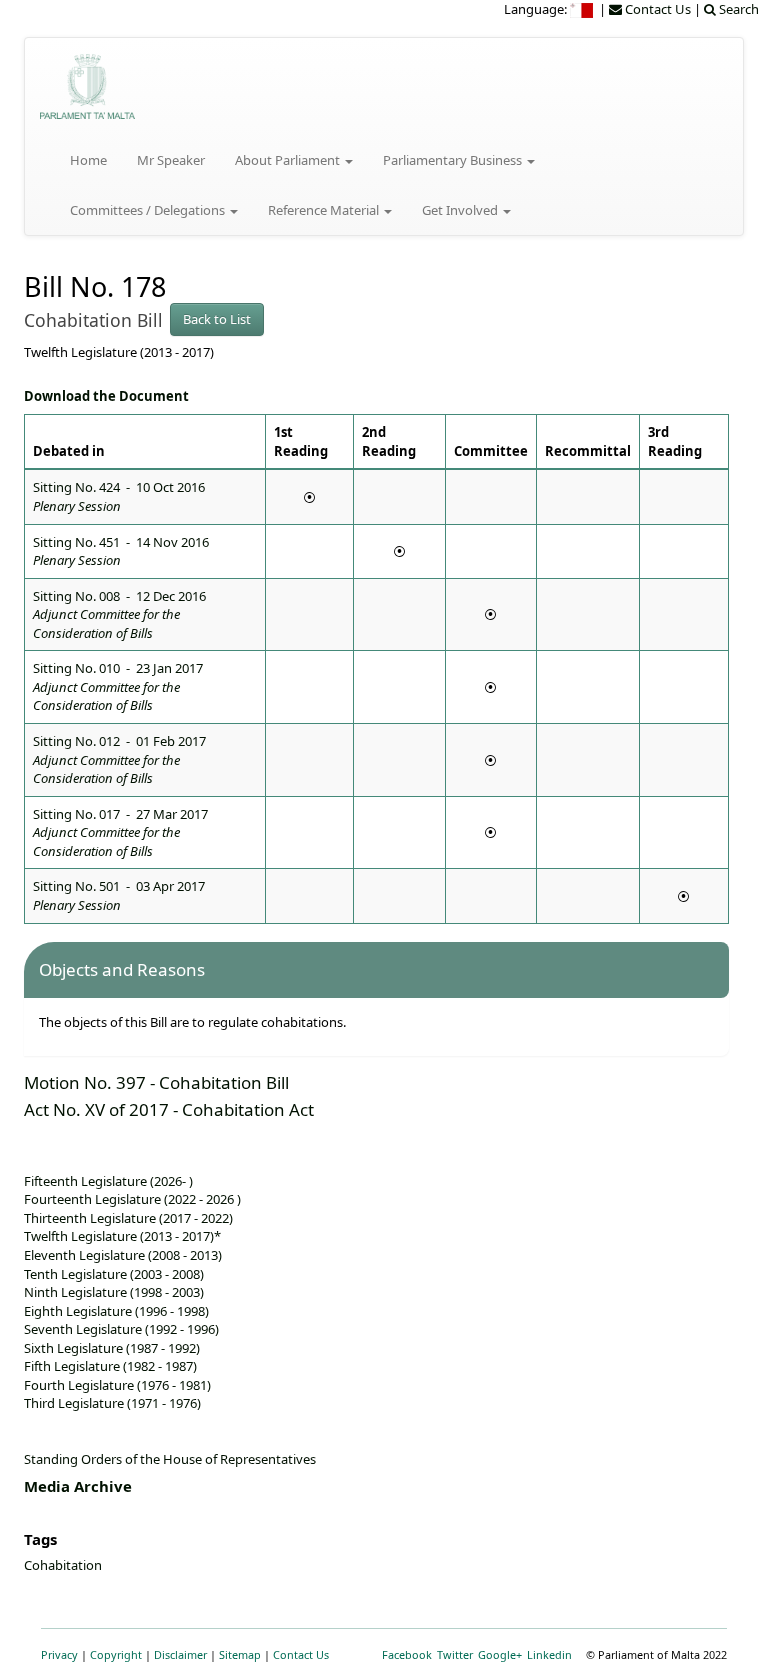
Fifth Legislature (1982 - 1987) (110, 1366)
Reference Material (325, 210)
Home (88, 160)
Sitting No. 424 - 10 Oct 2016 (119, 496)
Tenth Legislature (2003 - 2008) (114, 1274)
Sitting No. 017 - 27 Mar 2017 (120, 832)
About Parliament (289, 160)
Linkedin (549, 1654)
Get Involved (461, 210)
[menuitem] (583, 9)
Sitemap (240, 1654)
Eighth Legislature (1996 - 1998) (116, 1311)
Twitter (455, 1654)
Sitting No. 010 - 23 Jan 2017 (118, 686)
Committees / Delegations (149, 210)
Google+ (500, 1654)
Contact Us (301, 1654)
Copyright (116, 1654)
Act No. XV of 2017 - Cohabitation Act (169, 1109)
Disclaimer (180, 1654)
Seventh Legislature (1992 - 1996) (121, 1329)
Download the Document (106, 396)
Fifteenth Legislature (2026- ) (108, 1181)
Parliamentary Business (454, 160)
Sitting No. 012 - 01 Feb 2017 (119, 759)
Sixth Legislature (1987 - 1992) (112, 1348)
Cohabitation (63, 1565)
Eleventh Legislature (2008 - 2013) (123, 1255)
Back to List (217, 319)
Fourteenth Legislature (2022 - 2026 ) (132, 1199)
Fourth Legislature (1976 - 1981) (117, 1385)
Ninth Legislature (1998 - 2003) (114, 1292)
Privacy (59, 1654)
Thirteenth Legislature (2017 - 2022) (128, 1218)
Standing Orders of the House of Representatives (170, 1459)
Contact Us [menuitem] (656, 9)
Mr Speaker (171, 160)
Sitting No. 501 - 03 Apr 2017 (119, 895)
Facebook (407, 1654)
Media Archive (78, 1486)
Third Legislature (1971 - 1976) (112, 1403)
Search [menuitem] (737, 9)
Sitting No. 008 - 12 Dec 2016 (119, 614)
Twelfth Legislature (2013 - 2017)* (122, 1236)
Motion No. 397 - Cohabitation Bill (156, 1082)
